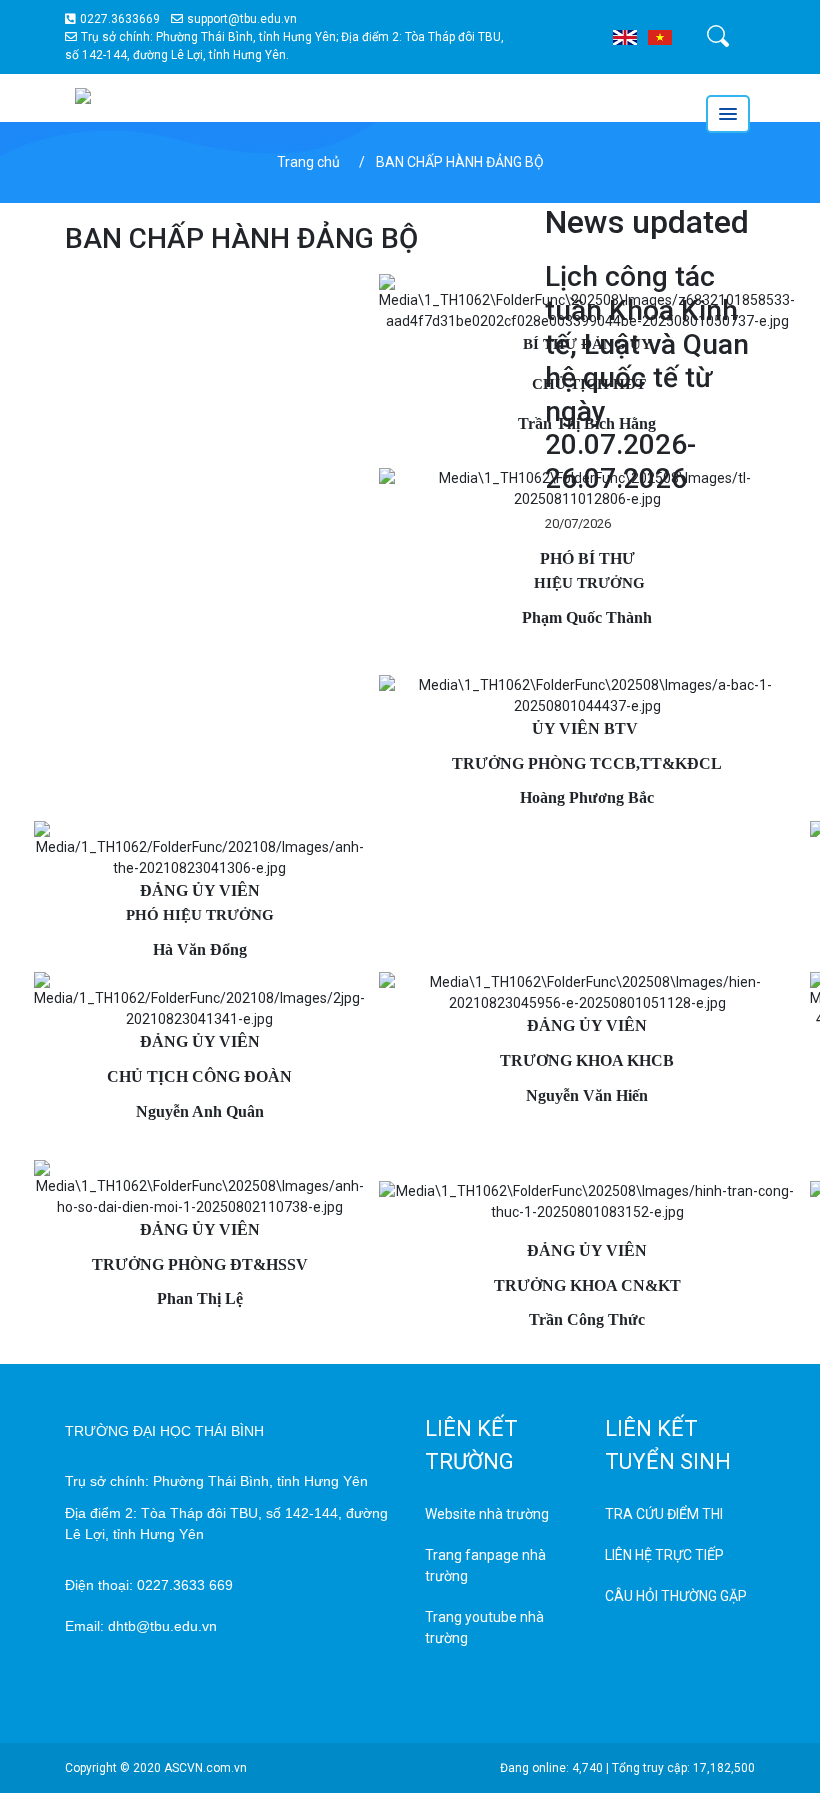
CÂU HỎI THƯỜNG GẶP (676, 1596)
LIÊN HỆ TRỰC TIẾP (664, 1555)
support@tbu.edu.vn (242, 19)
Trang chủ (308, 162)
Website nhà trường (487, 1514)
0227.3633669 (120, 19)
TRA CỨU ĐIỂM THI (664, 1514)
